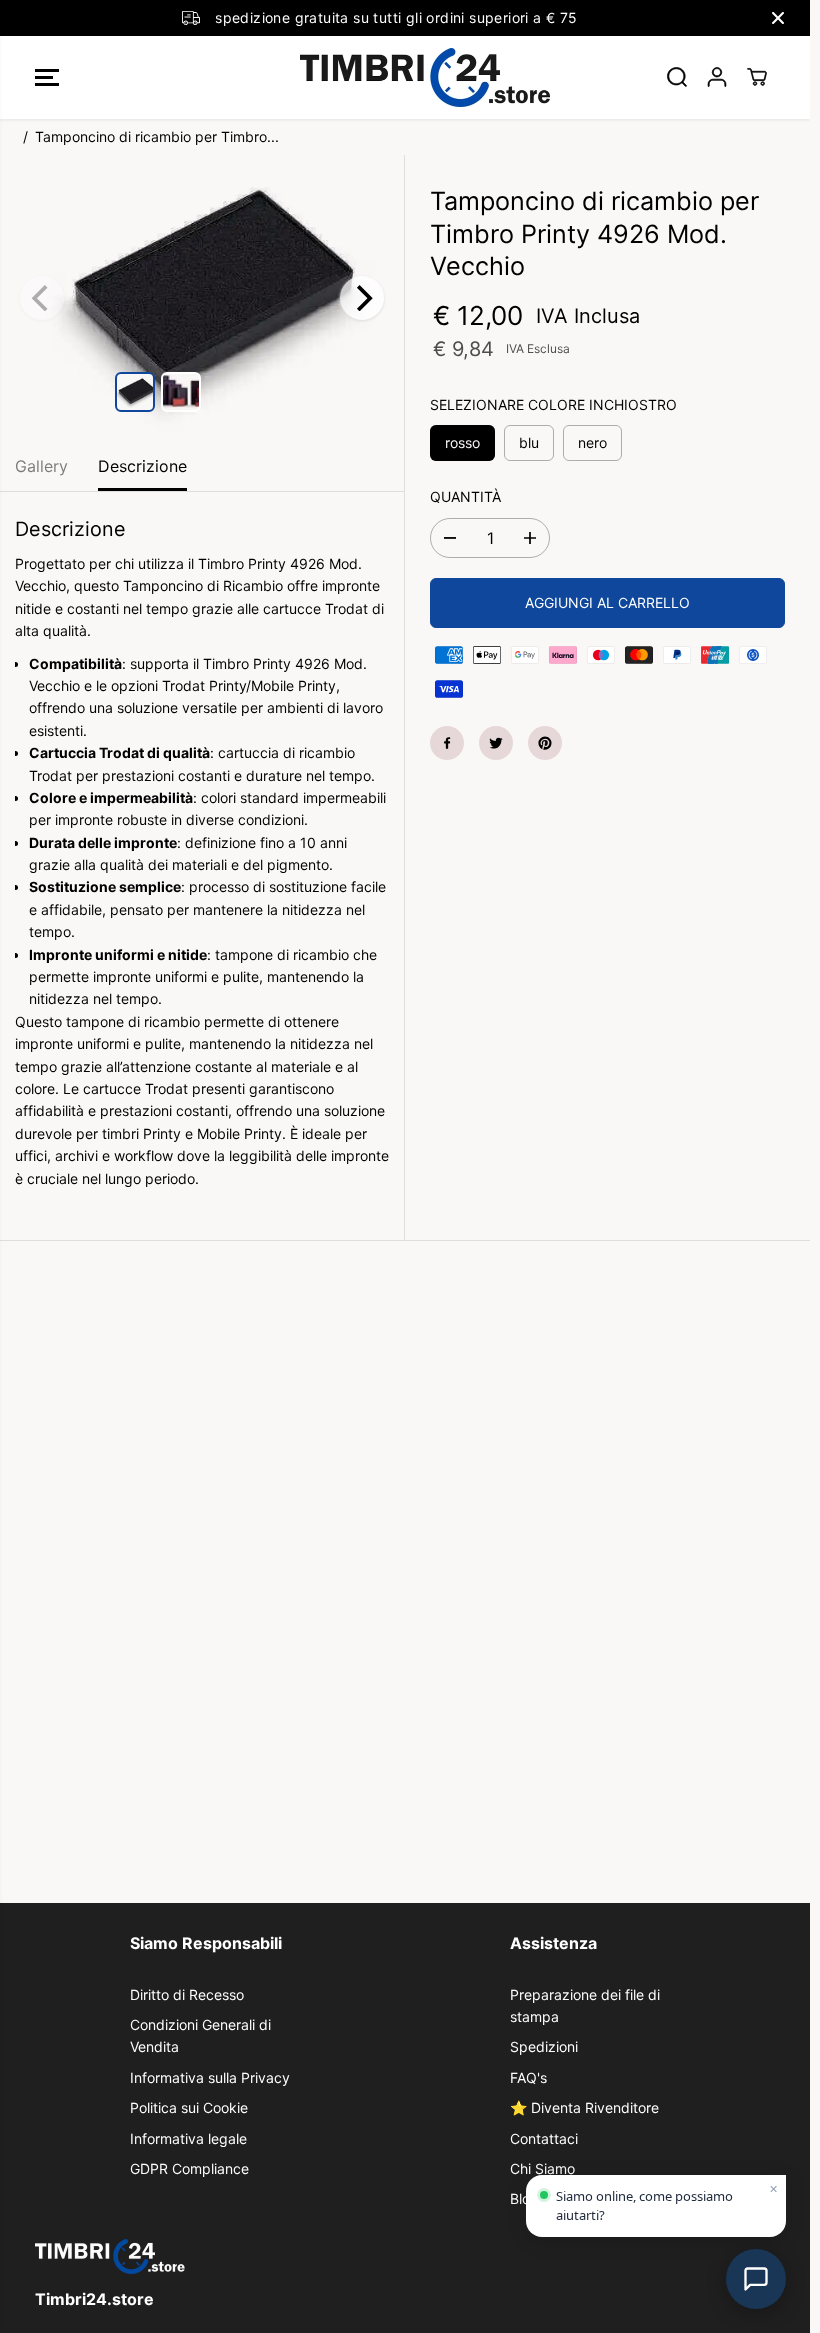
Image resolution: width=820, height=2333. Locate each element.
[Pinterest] (545, 743)
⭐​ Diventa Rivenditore (584, 2107)
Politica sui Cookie (189, 2107)
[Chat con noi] (756, 2279)
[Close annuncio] (778, 18)
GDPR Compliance (189, 2168)
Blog (524, 2198)
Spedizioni (544, 2046)
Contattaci (544, 2138)
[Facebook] (447, 743)
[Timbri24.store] (400, 77)
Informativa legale (188, 2138)
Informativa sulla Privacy (210, 2077)
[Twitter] (496, 743)
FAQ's (528, 2077)
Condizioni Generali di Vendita (200, 2035)
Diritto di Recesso (187, 1994)
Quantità (465, 496)
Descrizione (142, 466)
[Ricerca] (677, 77)
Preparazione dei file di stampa (585, 2005)
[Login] (717, 77)
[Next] (362, 298)
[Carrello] (757, 77)
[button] (47, 77)
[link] (405, 2256)
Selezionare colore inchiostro (553, 404)
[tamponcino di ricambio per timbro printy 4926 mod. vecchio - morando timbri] (202, 296)
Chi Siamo (542, 2168)
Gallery (41, 466)
